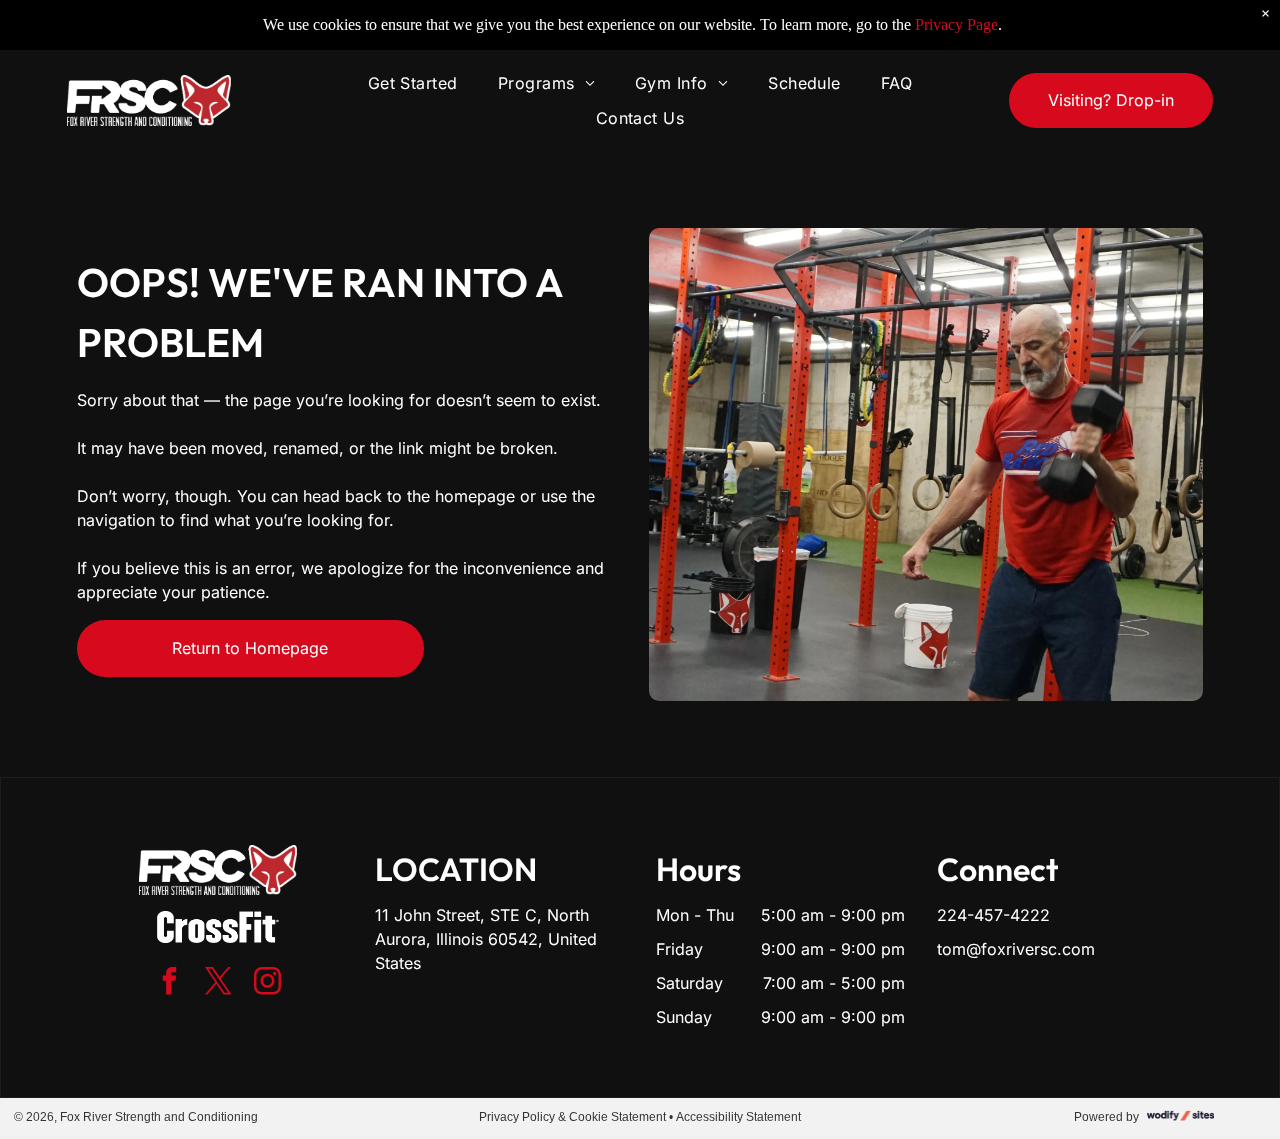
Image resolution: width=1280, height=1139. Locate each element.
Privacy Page (956, 24)
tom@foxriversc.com (1016, 949)
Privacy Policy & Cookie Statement (572, 1117)
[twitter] (218, 983)
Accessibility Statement (738, 1117)
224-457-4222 (993, 915)
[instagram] (267, 983)
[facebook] (169, 983)
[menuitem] (413, 83)
